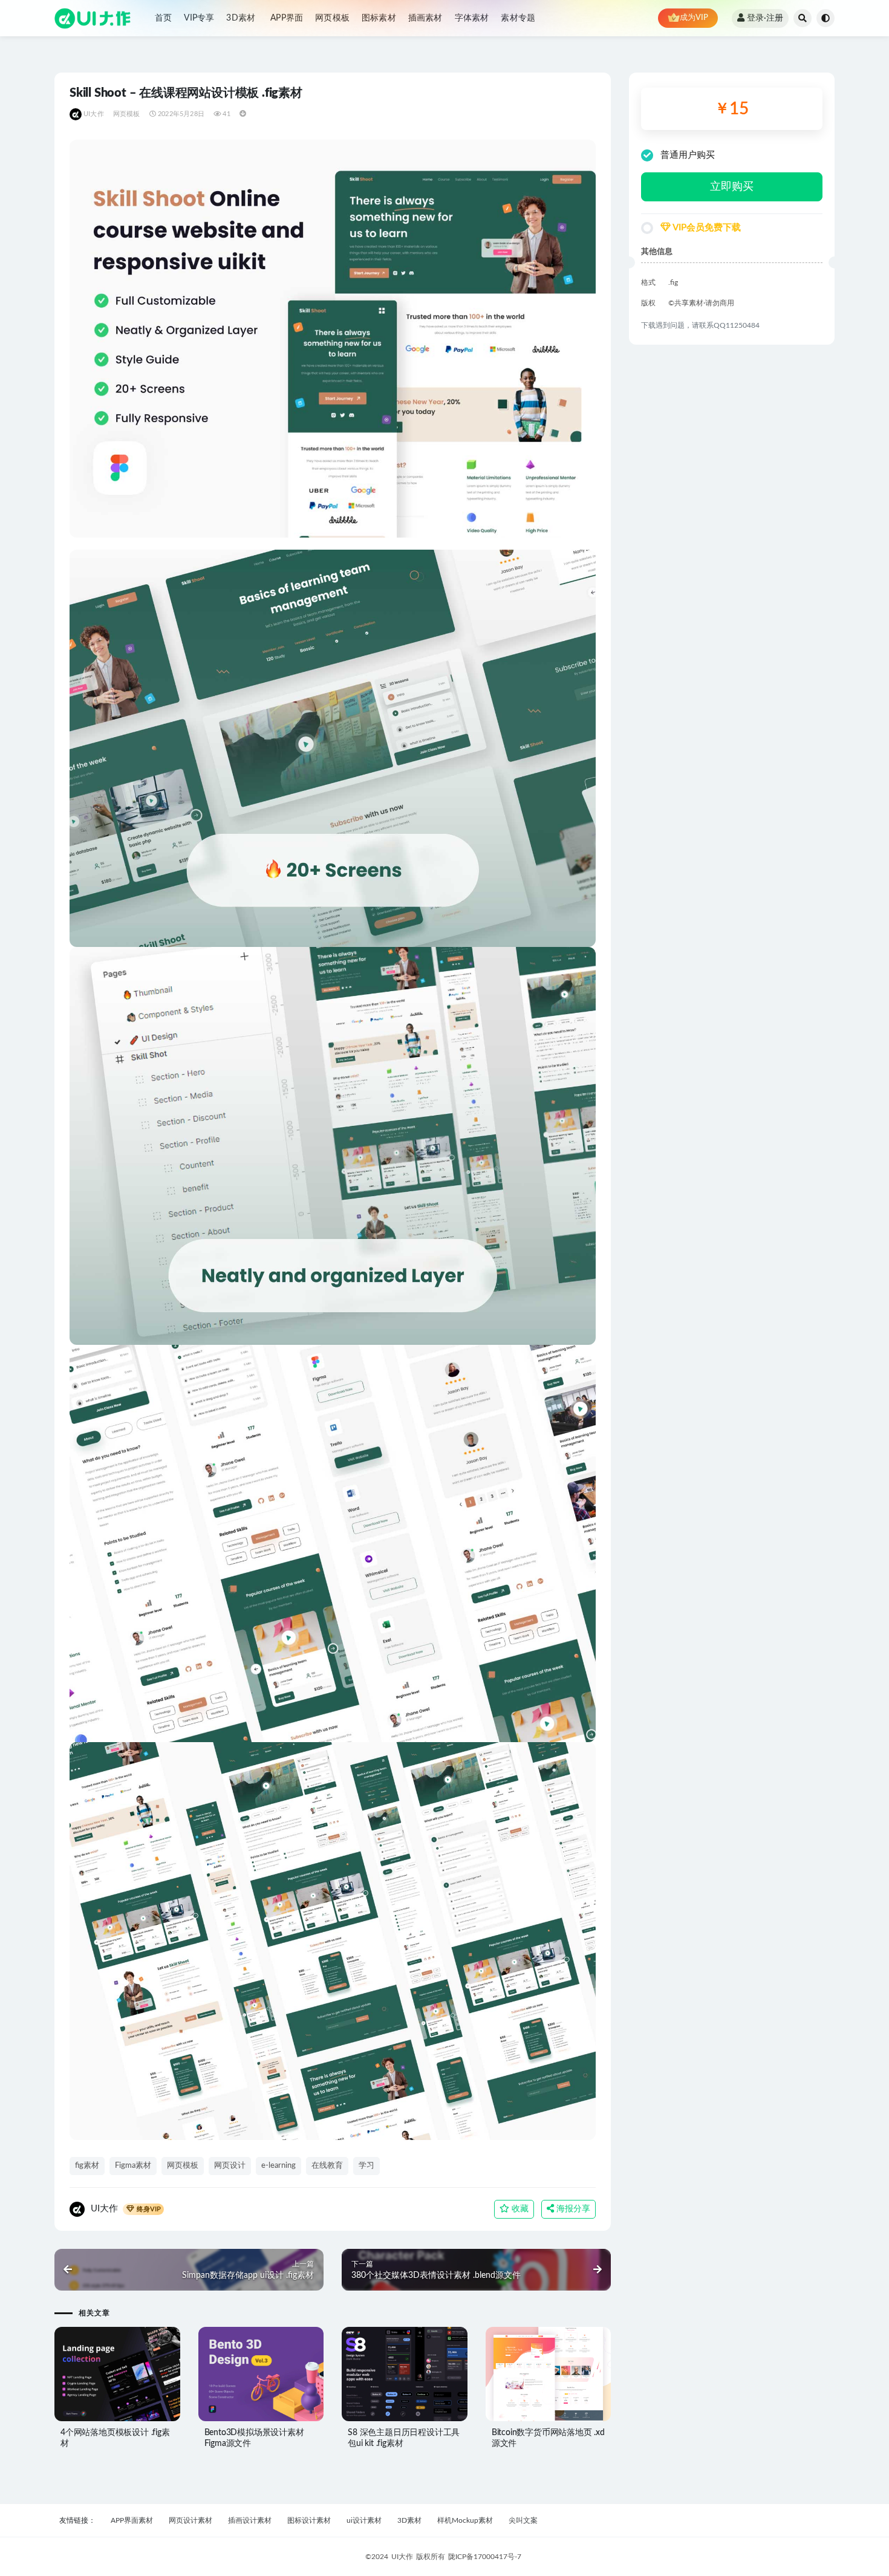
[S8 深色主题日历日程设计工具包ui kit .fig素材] (405, 2374)
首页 (163, 18)
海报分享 (572, 2209)
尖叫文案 (523, 2520)
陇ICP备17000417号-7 (485, 2557)
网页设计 (230, 2166)
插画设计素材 (250, 2520)
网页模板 (332, 18)
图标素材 (379, 18)
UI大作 (94, 114)
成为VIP (694, 18)
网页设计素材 (190, 2520)
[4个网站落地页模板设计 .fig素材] (117, 2374)
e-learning (278, 2166)
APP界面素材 (132, 2520)
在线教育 (327, 2166)
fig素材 (87, 2166)
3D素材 (241, 18)
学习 (366, 2166)
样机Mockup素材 (465, 2520)
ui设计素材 (364, 2520)
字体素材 (472, 18)
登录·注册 (765, 18)
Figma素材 (133, 2166)
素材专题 (518, 18)
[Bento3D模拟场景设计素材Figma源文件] (261, 2374)
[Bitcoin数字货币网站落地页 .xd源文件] (549, 2374)
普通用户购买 (688, 155)
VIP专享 (199, 18)
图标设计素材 (309, 2520)
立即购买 (732, 187)
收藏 (519, 2209)
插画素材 (425, 18)
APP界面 (287, 18)
